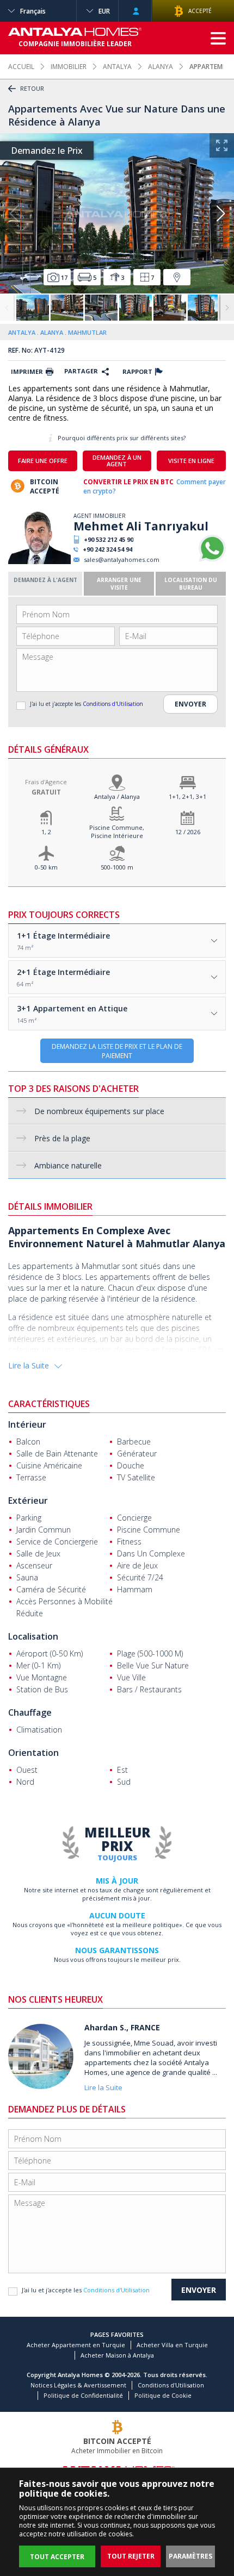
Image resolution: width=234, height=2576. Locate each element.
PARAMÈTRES (190, 2556)
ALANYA (161, 67)
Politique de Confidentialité (83, 2395)
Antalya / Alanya (117, 796)
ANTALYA (117, 67)
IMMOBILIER (69, 67)
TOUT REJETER (131, 2556)
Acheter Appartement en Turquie (76, 2345)
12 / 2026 (188, 832)
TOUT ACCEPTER (57, 2557)
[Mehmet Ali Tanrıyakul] (39, 562)
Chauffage (30, 1712)
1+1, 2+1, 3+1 (187, 796)
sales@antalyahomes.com (122, 559)
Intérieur (27, 1424)
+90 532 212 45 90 (109, 539)
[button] (220, 214)
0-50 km (46, 867)
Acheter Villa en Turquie (172, 2345)
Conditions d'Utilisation (113, 704)
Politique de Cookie (163, 2395)
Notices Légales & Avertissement (78, 2385)
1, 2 (46, 832)
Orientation (33, 1753)
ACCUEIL (21, 67)
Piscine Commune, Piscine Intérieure (117, 831)
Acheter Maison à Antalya (117, 2355)
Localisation (33, 1636)
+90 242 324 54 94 (107, 549)
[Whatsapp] (212, 559)
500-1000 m (117, 867)
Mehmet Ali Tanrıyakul (141, 526)
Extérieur (28, 1500)
